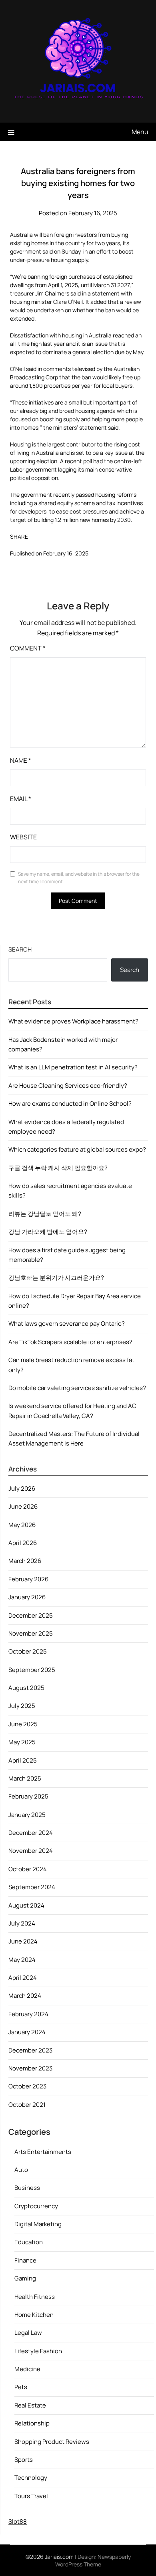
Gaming (25, 2278)
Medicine (27, 2369)
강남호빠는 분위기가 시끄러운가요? (56, 1278)
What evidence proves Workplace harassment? (73, 1021)
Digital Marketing (38, 2224)
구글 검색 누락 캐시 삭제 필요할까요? (58, 1168)
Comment (28, 648)
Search (20, 949)
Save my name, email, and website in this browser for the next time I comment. (79, 878)
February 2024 (28, 2014)
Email (21, 799)
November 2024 (31, 1851)
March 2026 (25, 1561)
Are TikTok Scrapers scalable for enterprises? (70, 1342)
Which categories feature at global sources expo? (77, 1149)
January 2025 (27, 1815)
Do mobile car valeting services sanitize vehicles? (77, 1388)
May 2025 (22, 1742)
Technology (31, 2478)
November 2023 (30, 2068)
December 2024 (31, 1833)
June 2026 (23, 1506)
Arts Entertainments (43, 2152)
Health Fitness (35, 2297)
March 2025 (25, 1778)
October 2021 (27, 2105)
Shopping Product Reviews (52, 2442)
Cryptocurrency (36, 2206)
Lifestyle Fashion (38, 2351)
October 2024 (28, 1869)
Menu (140, 132)
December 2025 (31, 1615)
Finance (25, 2260)
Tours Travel (31, 2496)
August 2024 (26, 1905)
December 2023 (30, 2050)
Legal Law (28, 2333)
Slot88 (18, 2521)
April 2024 (23, 1978)
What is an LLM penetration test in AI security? (73, 1067)
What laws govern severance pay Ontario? (67, 1324)
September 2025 (32, 1670)
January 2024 (27, 2032)
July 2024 (22, 1923)
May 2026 (22, 1525)
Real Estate (30, 2405)
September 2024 (32, 1887)
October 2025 (28, 1651)
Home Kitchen (34, 2315)
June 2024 (23, 1941)
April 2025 (23, 1760)
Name (21, 760)
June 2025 (23, 1724)
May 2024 (22, 1960)
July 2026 (22, 1488)
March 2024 (25, 1996)
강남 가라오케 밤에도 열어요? (48, 1232)
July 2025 (22, 1706)
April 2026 (23, 1543)
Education (29, 2242)
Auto (21, 2170)
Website (23, 837)
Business (27, 2188)
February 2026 (28, 1579)
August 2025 (26, 1688)
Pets (21, 2387)
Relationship (32, 2423)
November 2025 (31, 1633)
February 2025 (28, 1796)
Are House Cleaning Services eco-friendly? (68, 1086)
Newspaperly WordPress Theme (93, 2560)
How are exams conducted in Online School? (70, 1104)
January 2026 (27, 1597)
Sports (24, 2460)
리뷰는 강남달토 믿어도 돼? (45, 1214)
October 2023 (27, 2086)
